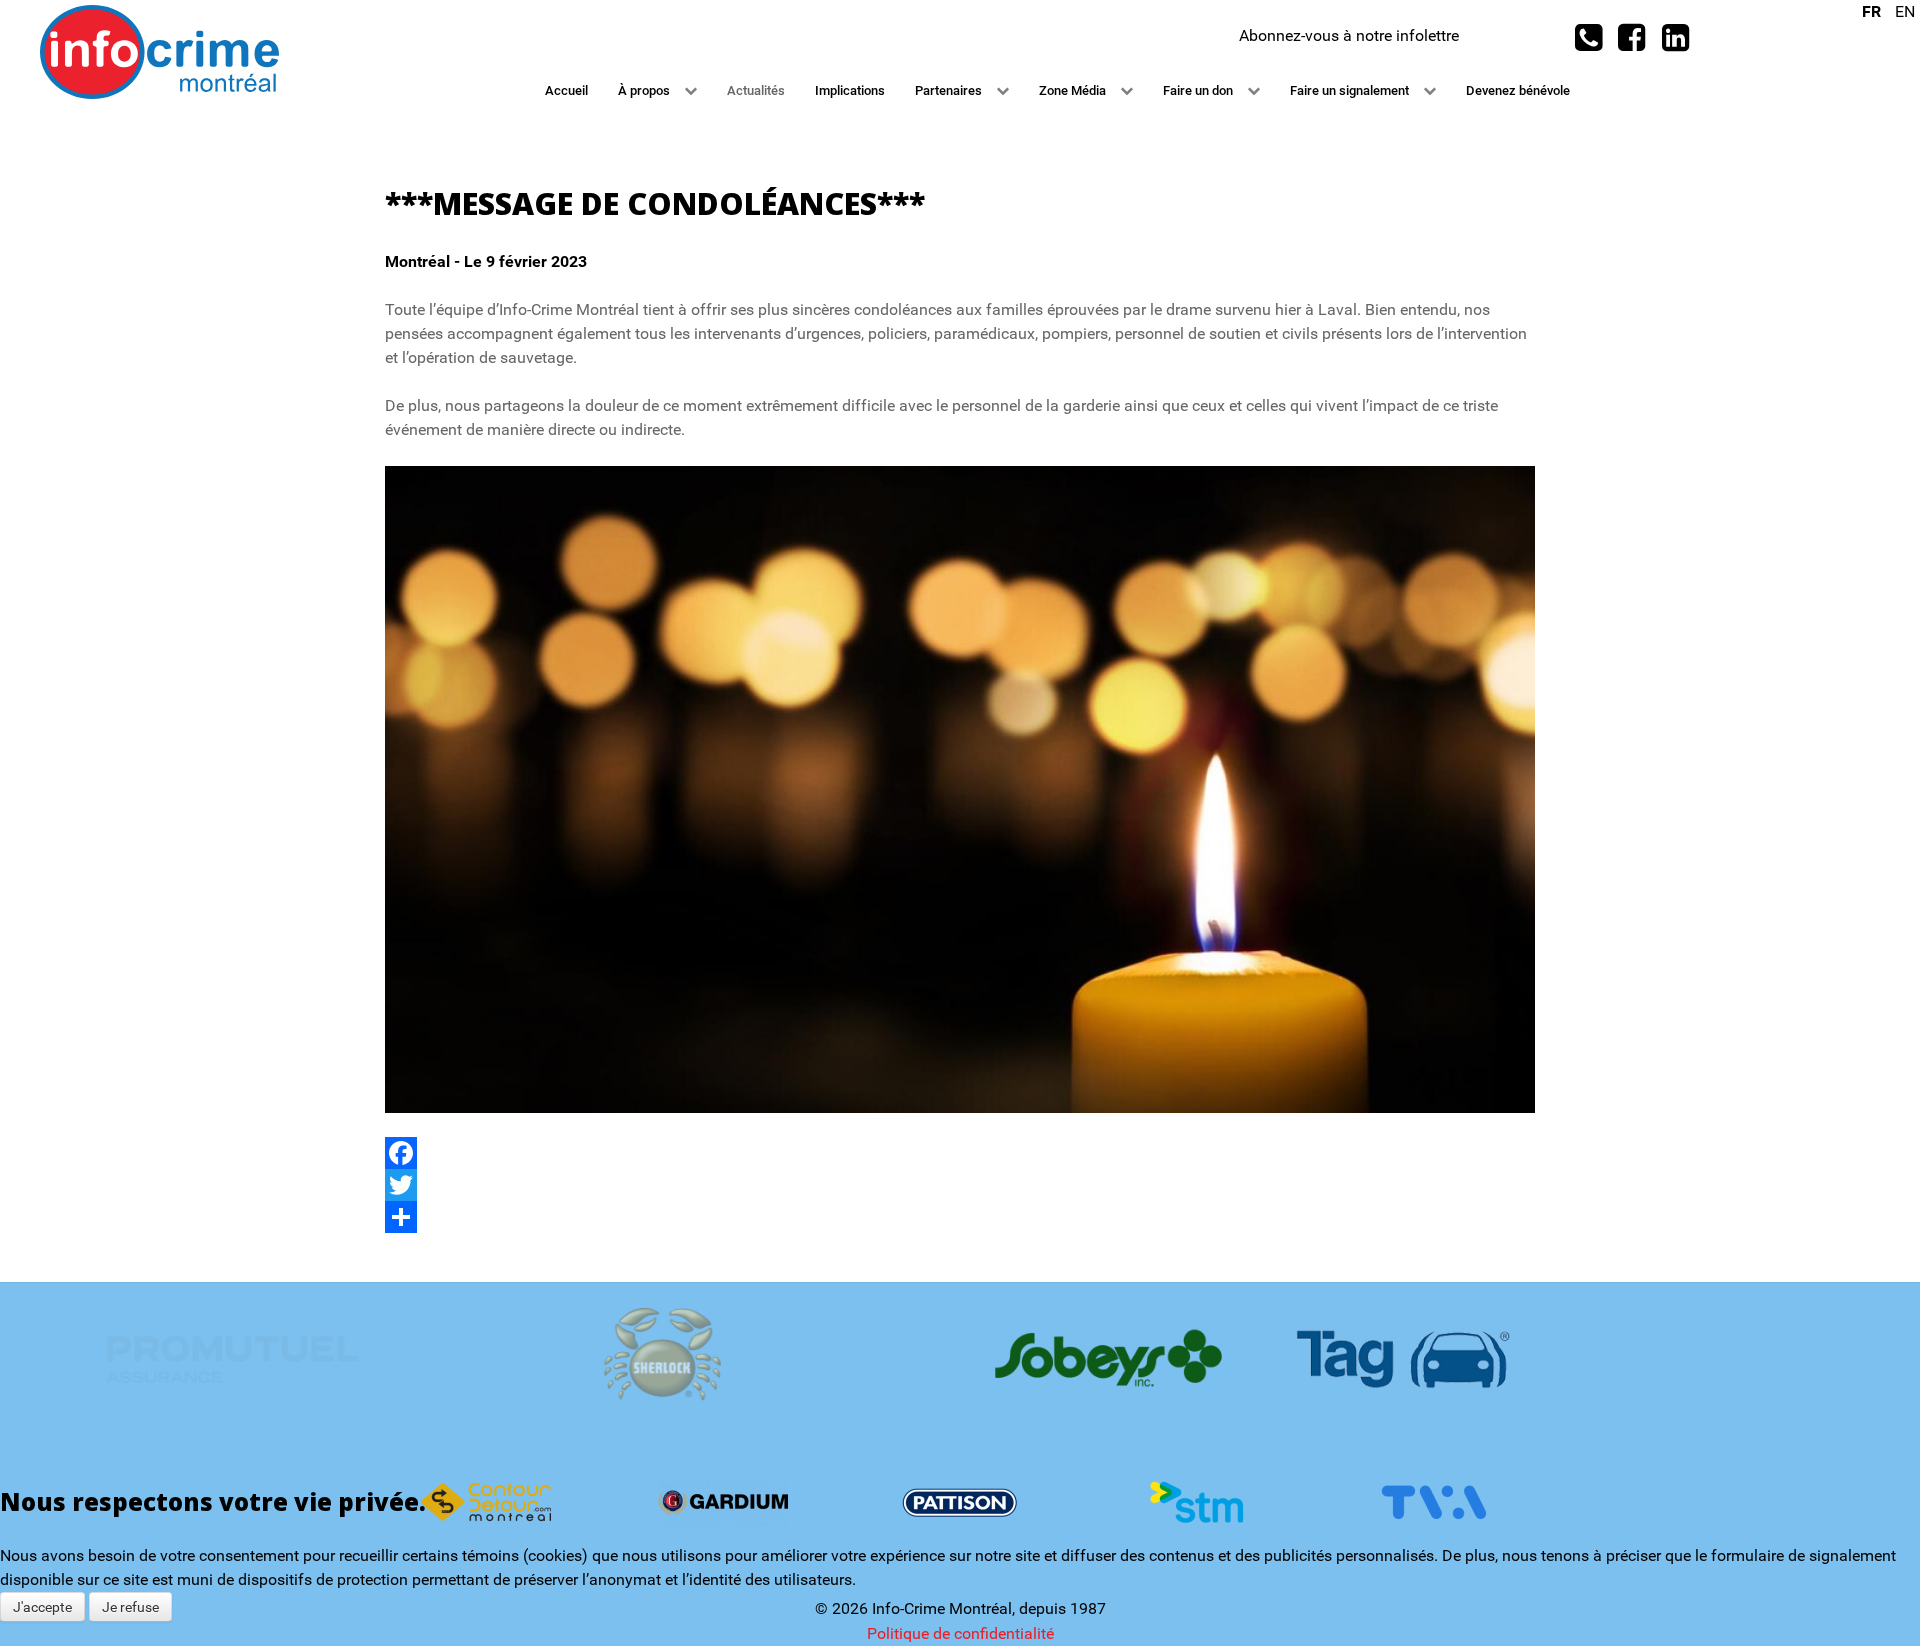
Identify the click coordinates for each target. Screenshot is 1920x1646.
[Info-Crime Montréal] (159, 50)
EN (1905, 11)
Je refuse (130, 1607)
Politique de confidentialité (960, 1633)
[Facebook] (960, 1153)
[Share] (960, 1217)
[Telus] (959, 1358)
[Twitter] (960, 1185)
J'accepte (42, 1607)
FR (1873, 11)
